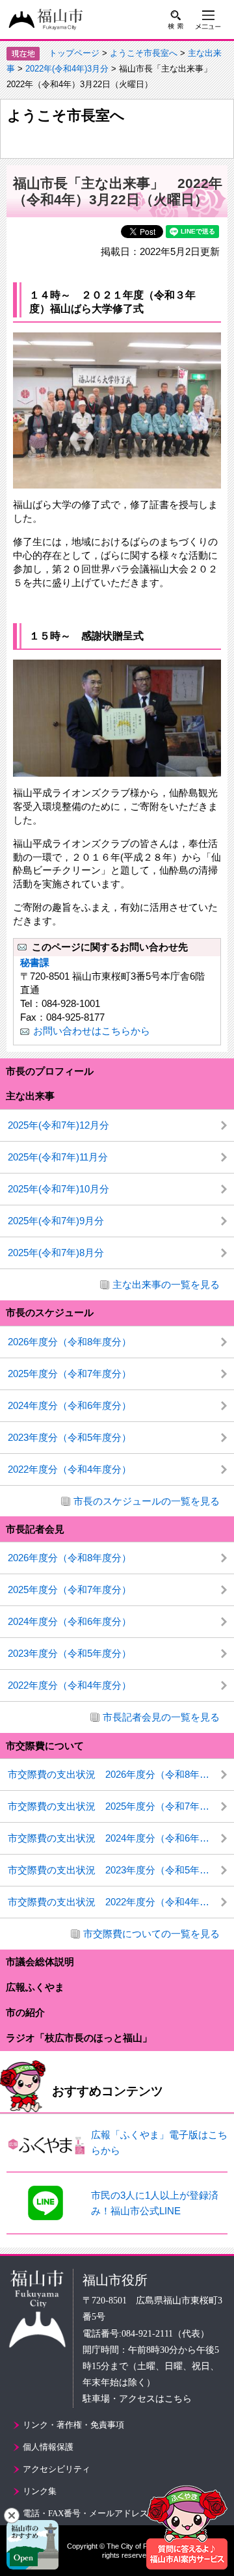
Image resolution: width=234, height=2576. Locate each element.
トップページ (74, 53)
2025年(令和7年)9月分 (56, 1221)
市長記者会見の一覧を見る (161, 1717)
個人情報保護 (48, 2447)
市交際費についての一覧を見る (151, 1934)
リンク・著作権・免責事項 (73, 2425)
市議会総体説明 (40, 1962)
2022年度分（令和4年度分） (70, 1469)
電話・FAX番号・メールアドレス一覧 (94, 2513)
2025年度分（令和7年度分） (70, 1374)
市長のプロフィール (50, 1071)
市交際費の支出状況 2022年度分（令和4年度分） (118, 1902)
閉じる (12, 2516)
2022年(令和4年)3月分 (67, 69)
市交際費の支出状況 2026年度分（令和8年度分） (118, 1774)
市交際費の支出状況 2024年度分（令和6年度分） (118, 1838)
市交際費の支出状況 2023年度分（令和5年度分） (118, 1870)
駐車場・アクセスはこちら (137, 2399)
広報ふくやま (35, 1987)
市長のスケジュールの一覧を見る (147, 1501)
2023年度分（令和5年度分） (70, 1437)
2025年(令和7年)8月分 (56, 1253)
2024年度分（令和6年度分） (70, 1405)
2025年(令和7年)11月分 (58, 1157)
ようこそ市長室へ (144, 53)
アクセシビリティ (57, 2469)
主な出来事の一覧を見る (166, 1284)
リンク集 (40, 2491)
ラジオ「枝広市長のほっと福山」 (79, 2038)
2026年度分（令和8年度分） (70, 1342)
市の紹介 (25, 2012)
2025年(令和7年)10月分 (58, 1189)
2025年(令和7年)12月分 (58, 1125)
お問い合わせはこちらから (92, 1031)
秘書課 (35, 962)
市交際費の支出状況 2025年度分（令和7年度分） (118, 1806)
